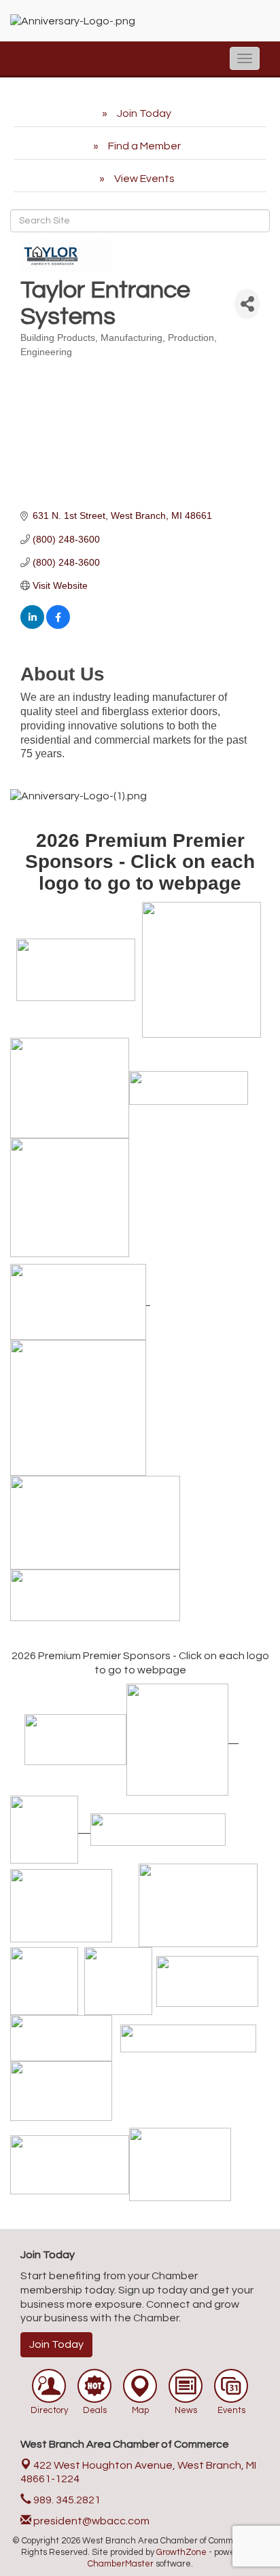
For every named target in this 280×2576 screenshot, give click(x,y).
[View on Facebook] (58, 625)
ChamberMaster (121, 2564)
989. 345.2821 (66, 2500)
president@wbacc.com (90, 2521)
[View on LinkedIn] (32, 625)
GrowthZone (181, 2552)
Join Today (56, 2344)
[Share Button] (247, 304)
